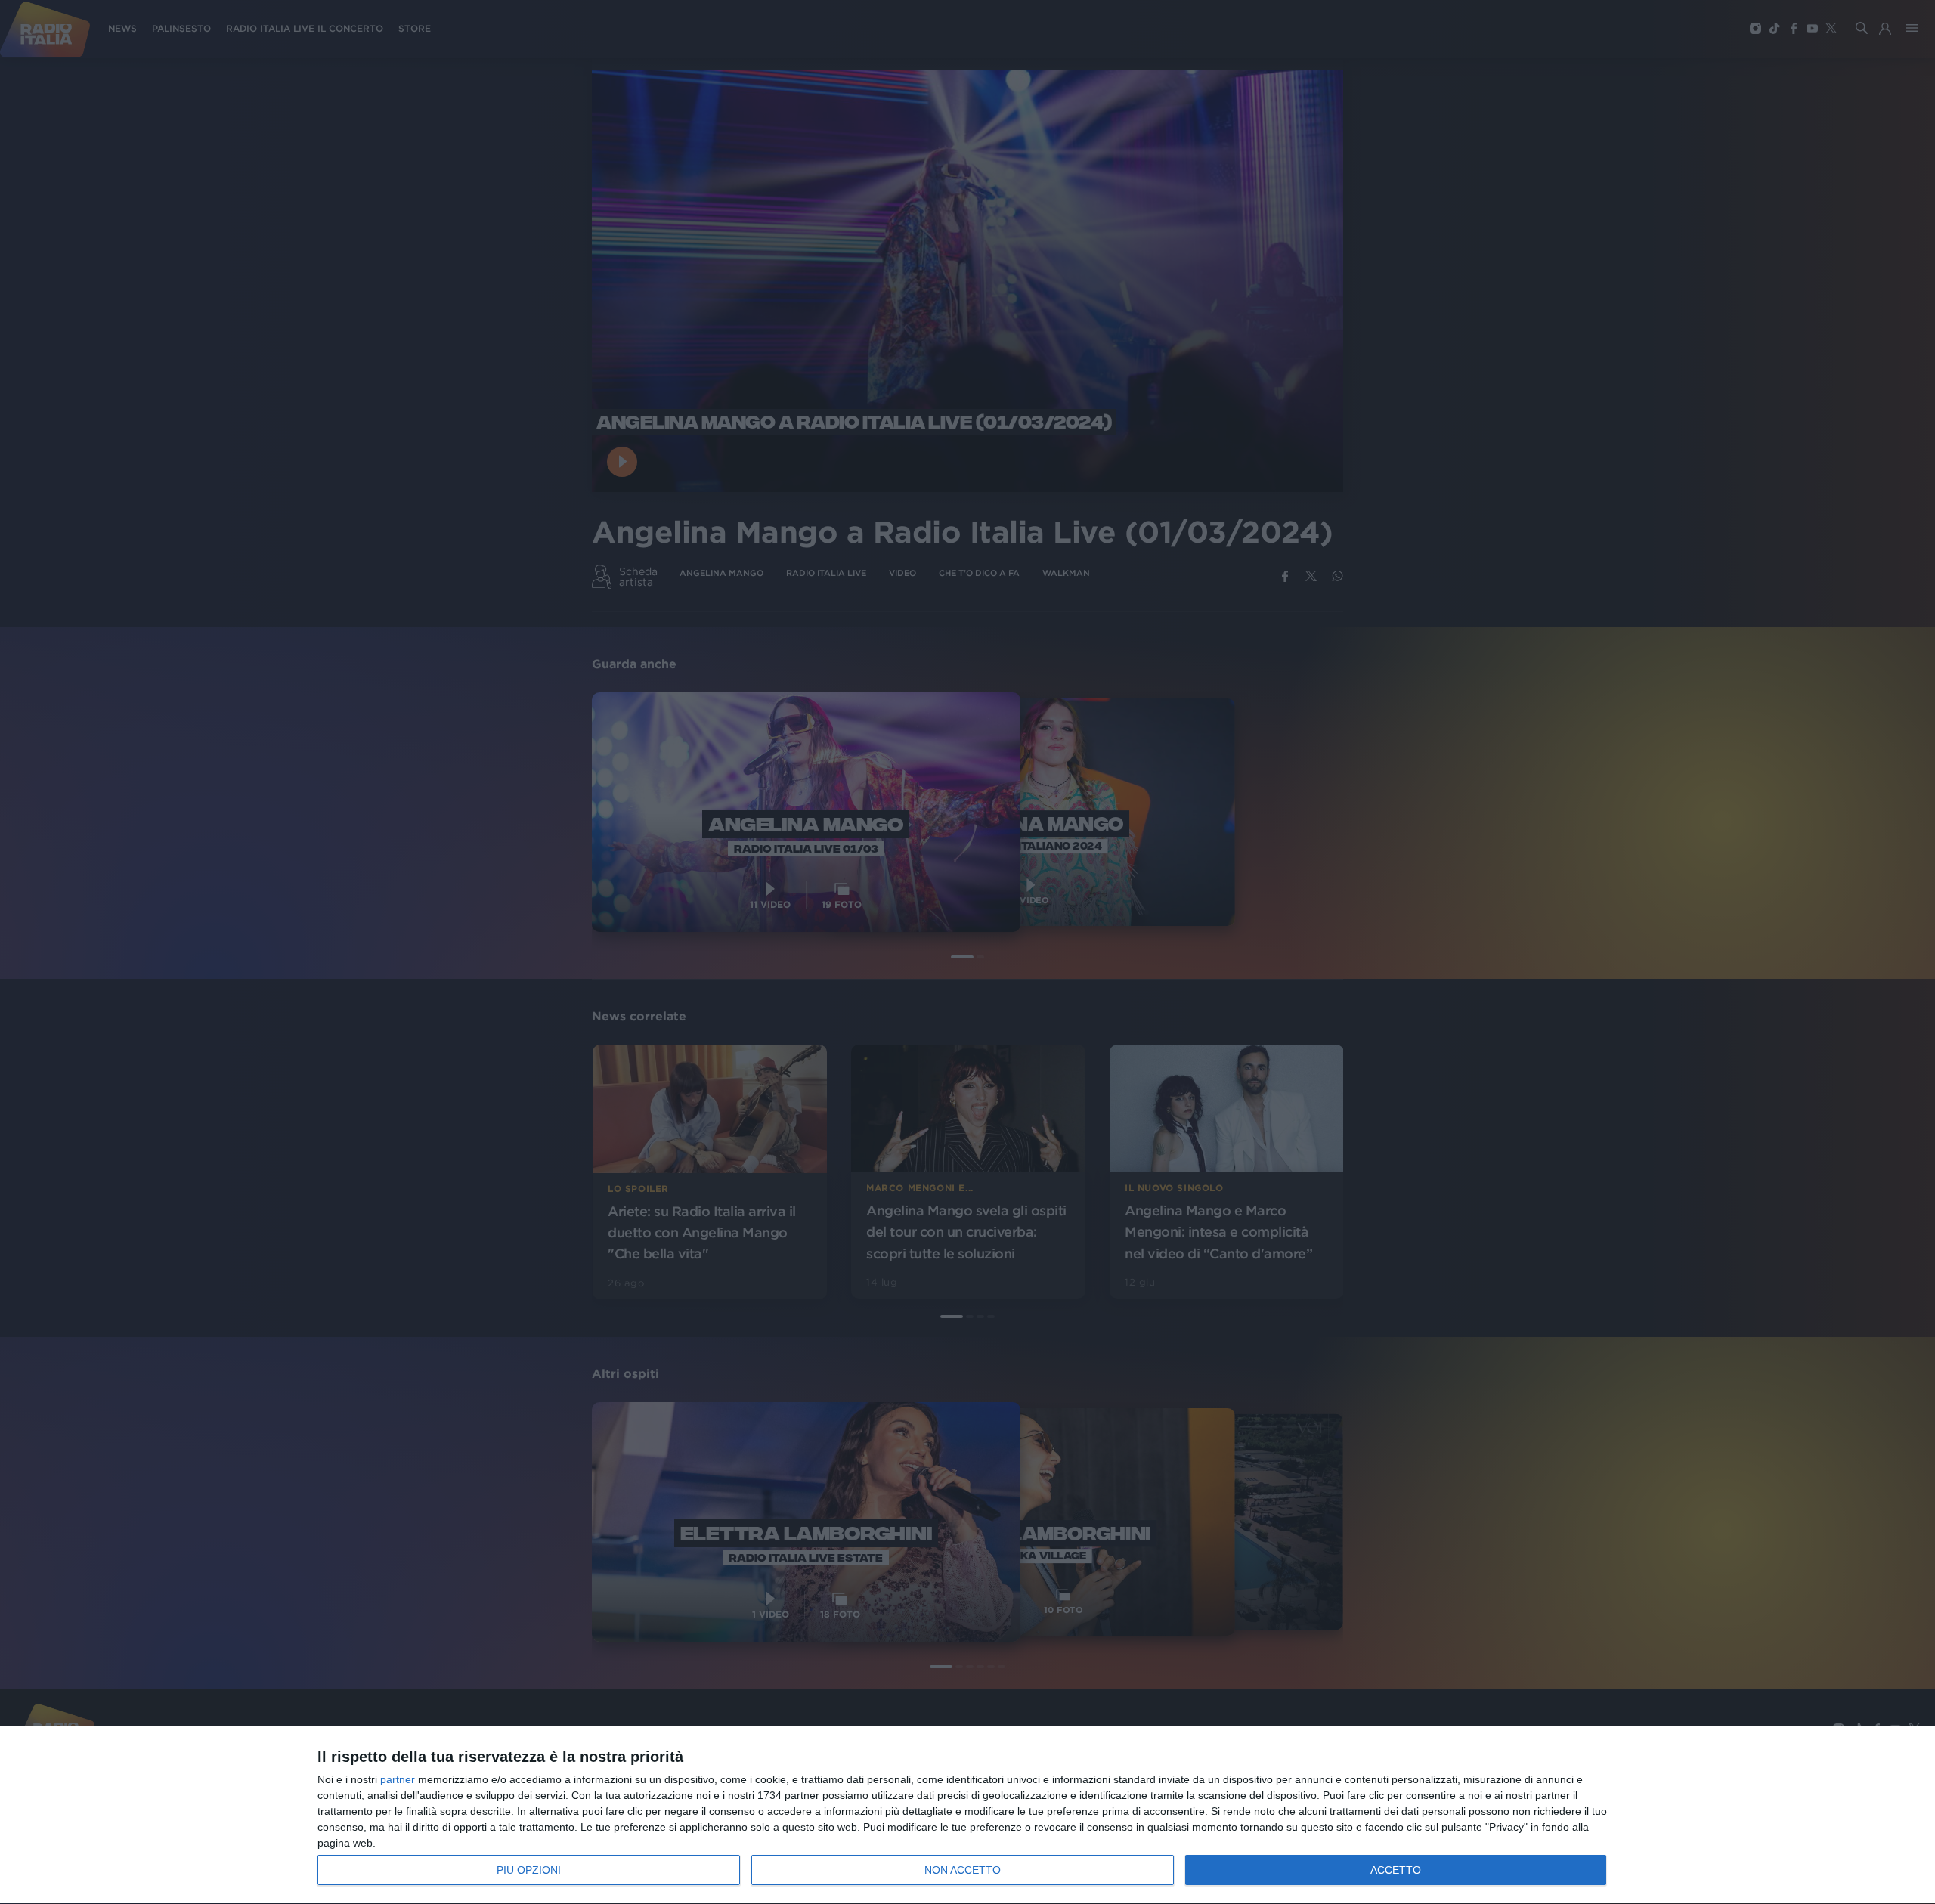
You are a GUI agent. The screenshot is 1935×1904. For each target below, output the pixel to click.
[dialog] (967, 1815)
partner (398, 1779)
